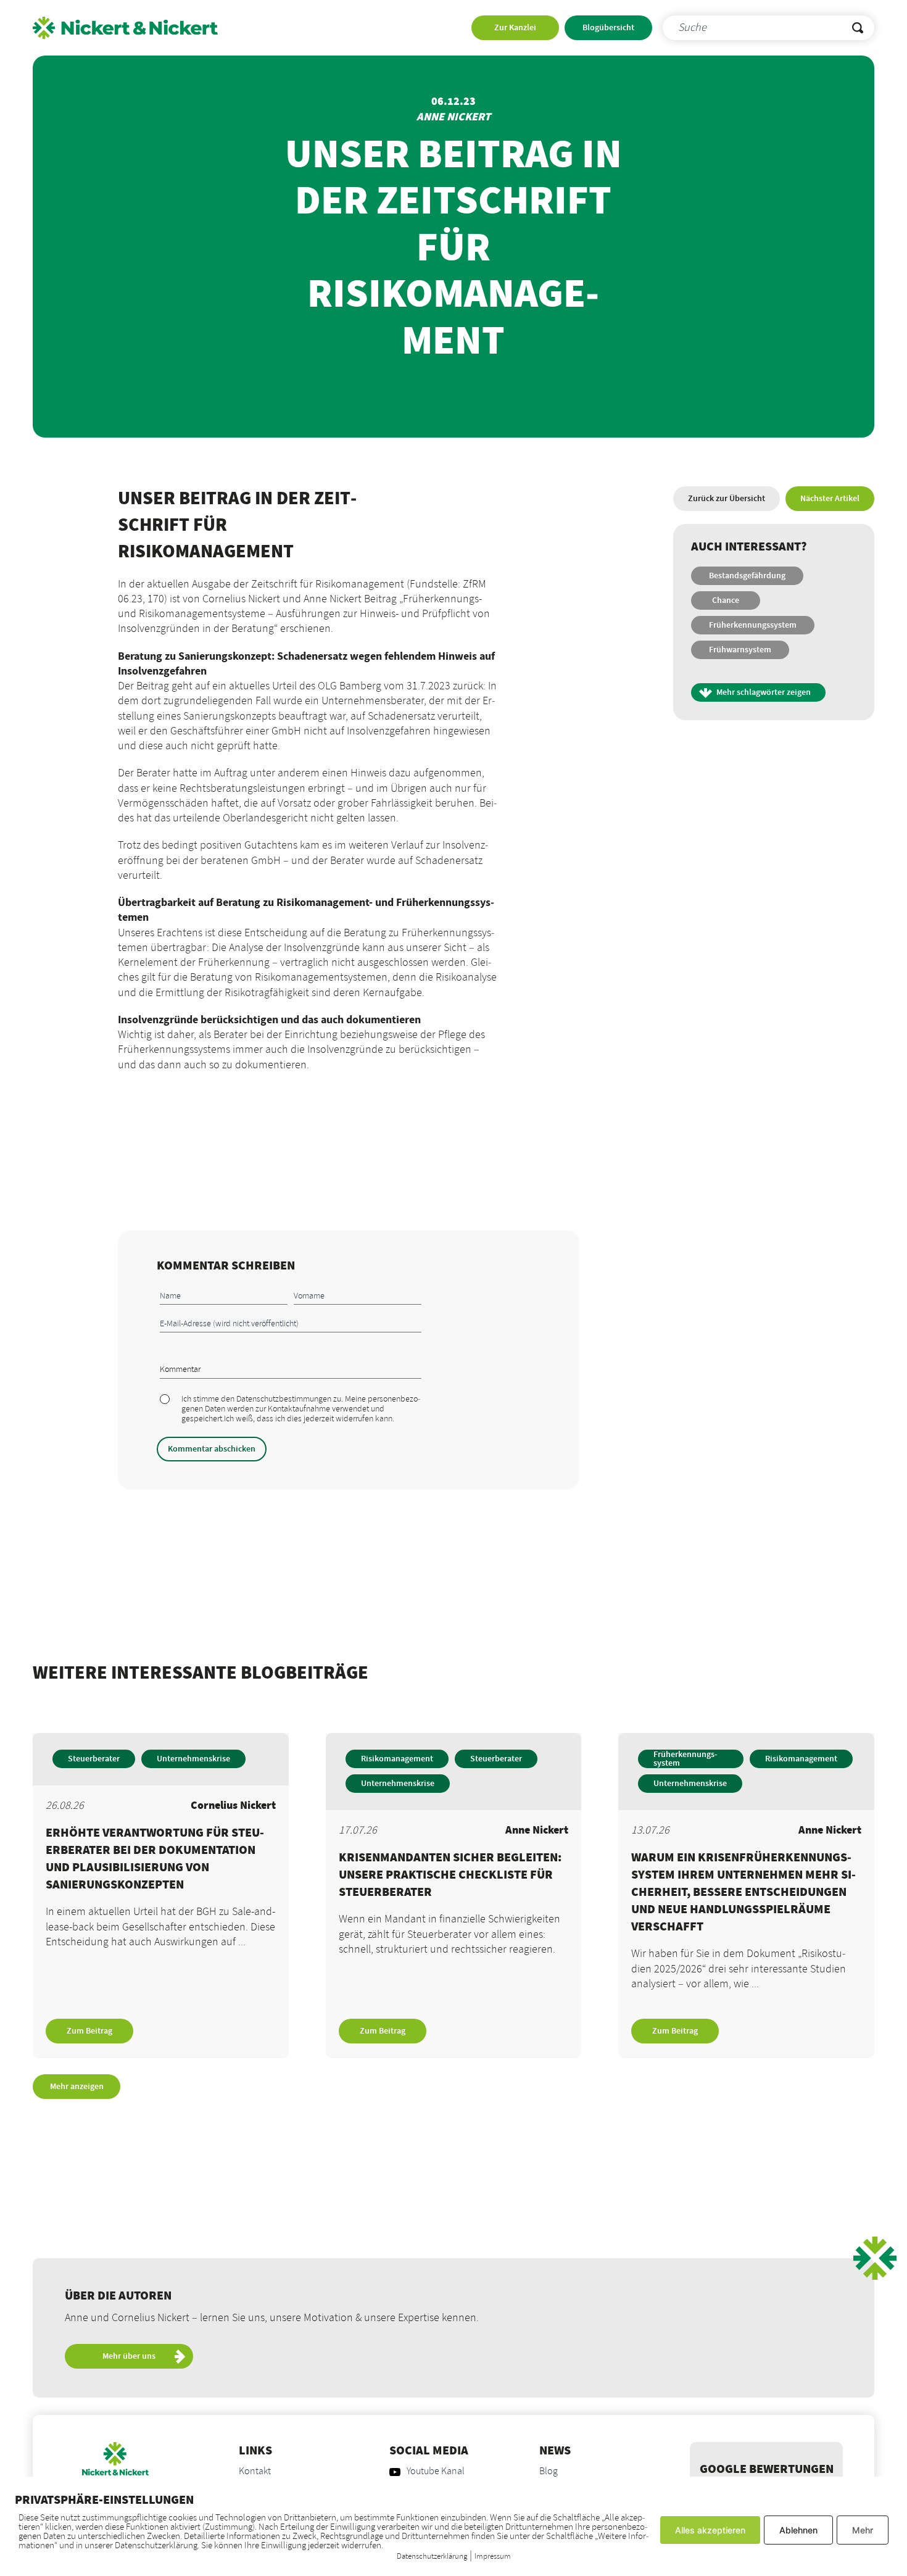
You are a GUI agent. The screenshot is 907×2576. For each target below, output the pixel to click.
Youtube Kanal (436, 2472)
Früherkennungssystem (753, 625)
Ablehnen (798, 2530)
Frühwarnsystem (740, 650)
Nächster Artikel (830, 499)
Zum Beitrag (89, 2031)
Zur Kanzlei (515, 28)
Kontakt (255, 2472)
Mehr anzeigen (77, 2087)
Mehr (863, 2530)
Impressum (493, 2556)
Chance (726, 600)
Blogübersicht (608, 28)
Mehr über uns (129, 2356)
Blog (549, 2472)
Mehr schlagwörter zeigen (764, 692)
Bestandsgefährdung (747, 576)
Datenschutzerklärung (432, 2556)
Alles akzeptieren (710, 2530)
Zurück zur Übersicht (727, 499)
